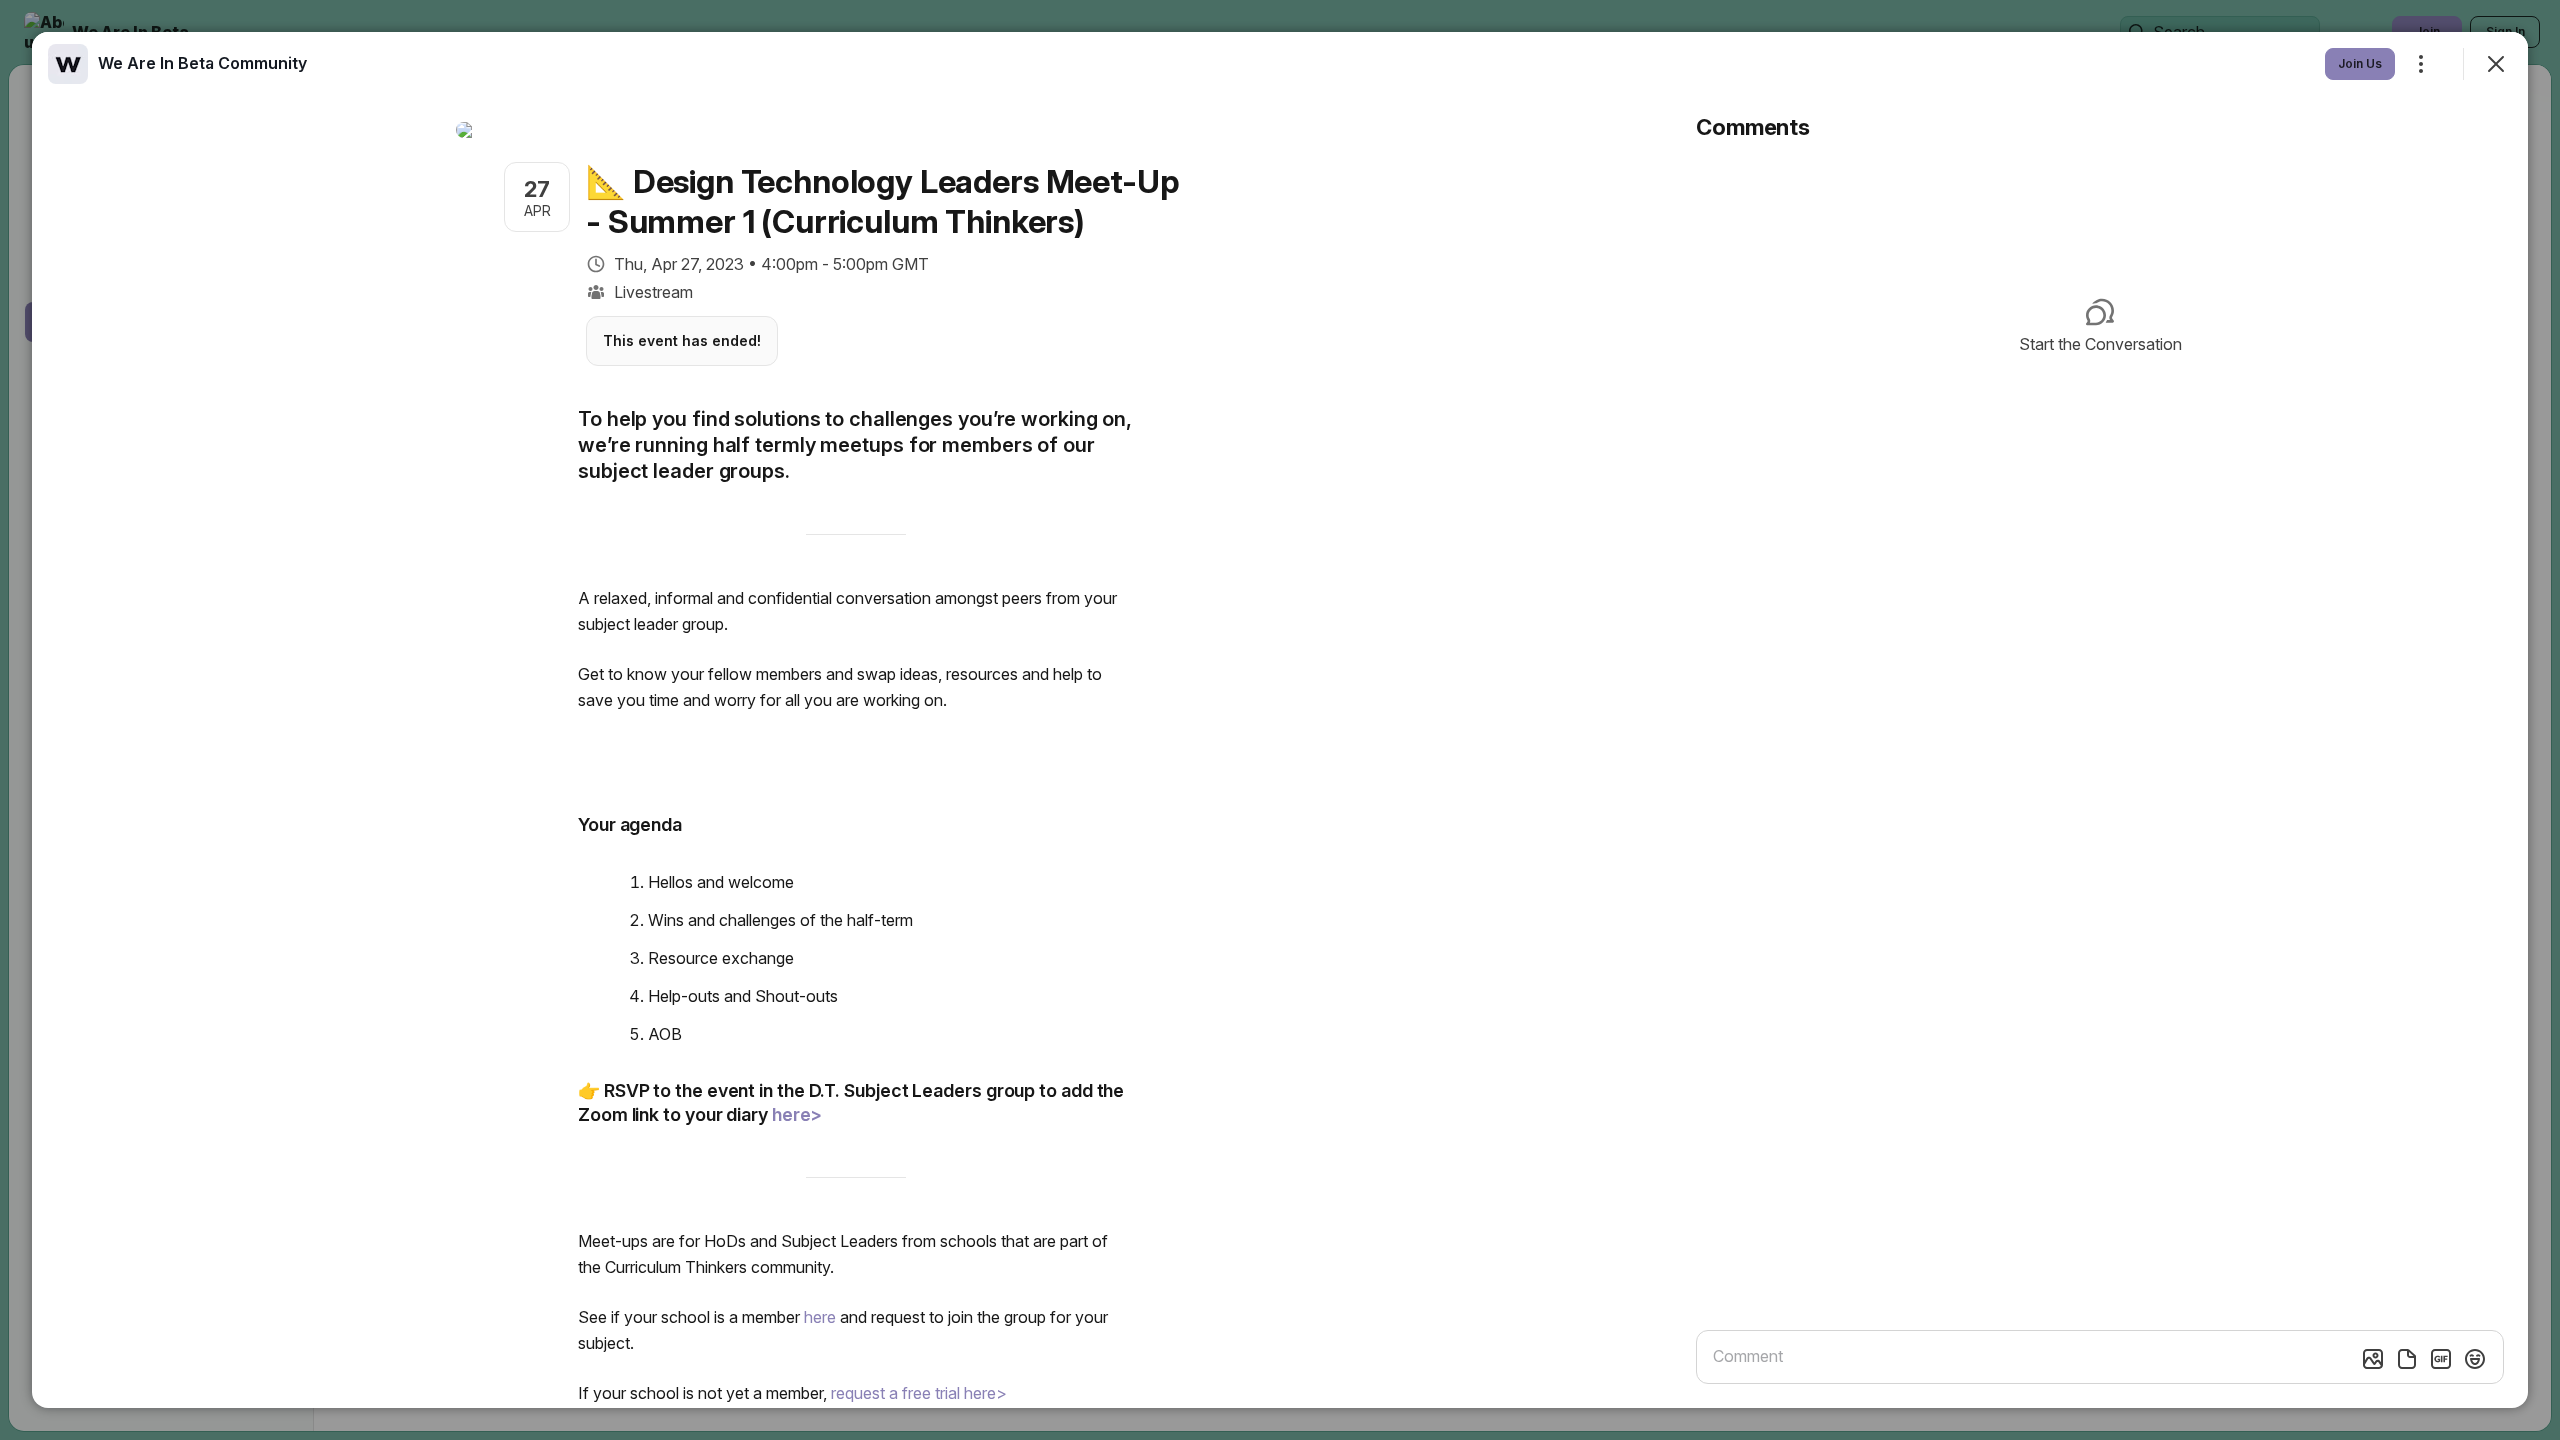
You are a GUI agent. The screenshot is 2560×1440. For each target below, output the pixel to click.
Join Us (2360, 63)
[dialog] (1280, 720)
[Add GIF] (2441, 1359)
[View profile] (68, 64)
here (820, 1317)
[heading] (202, 63)
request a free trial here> (919, 1393)
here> (797, 1114)
